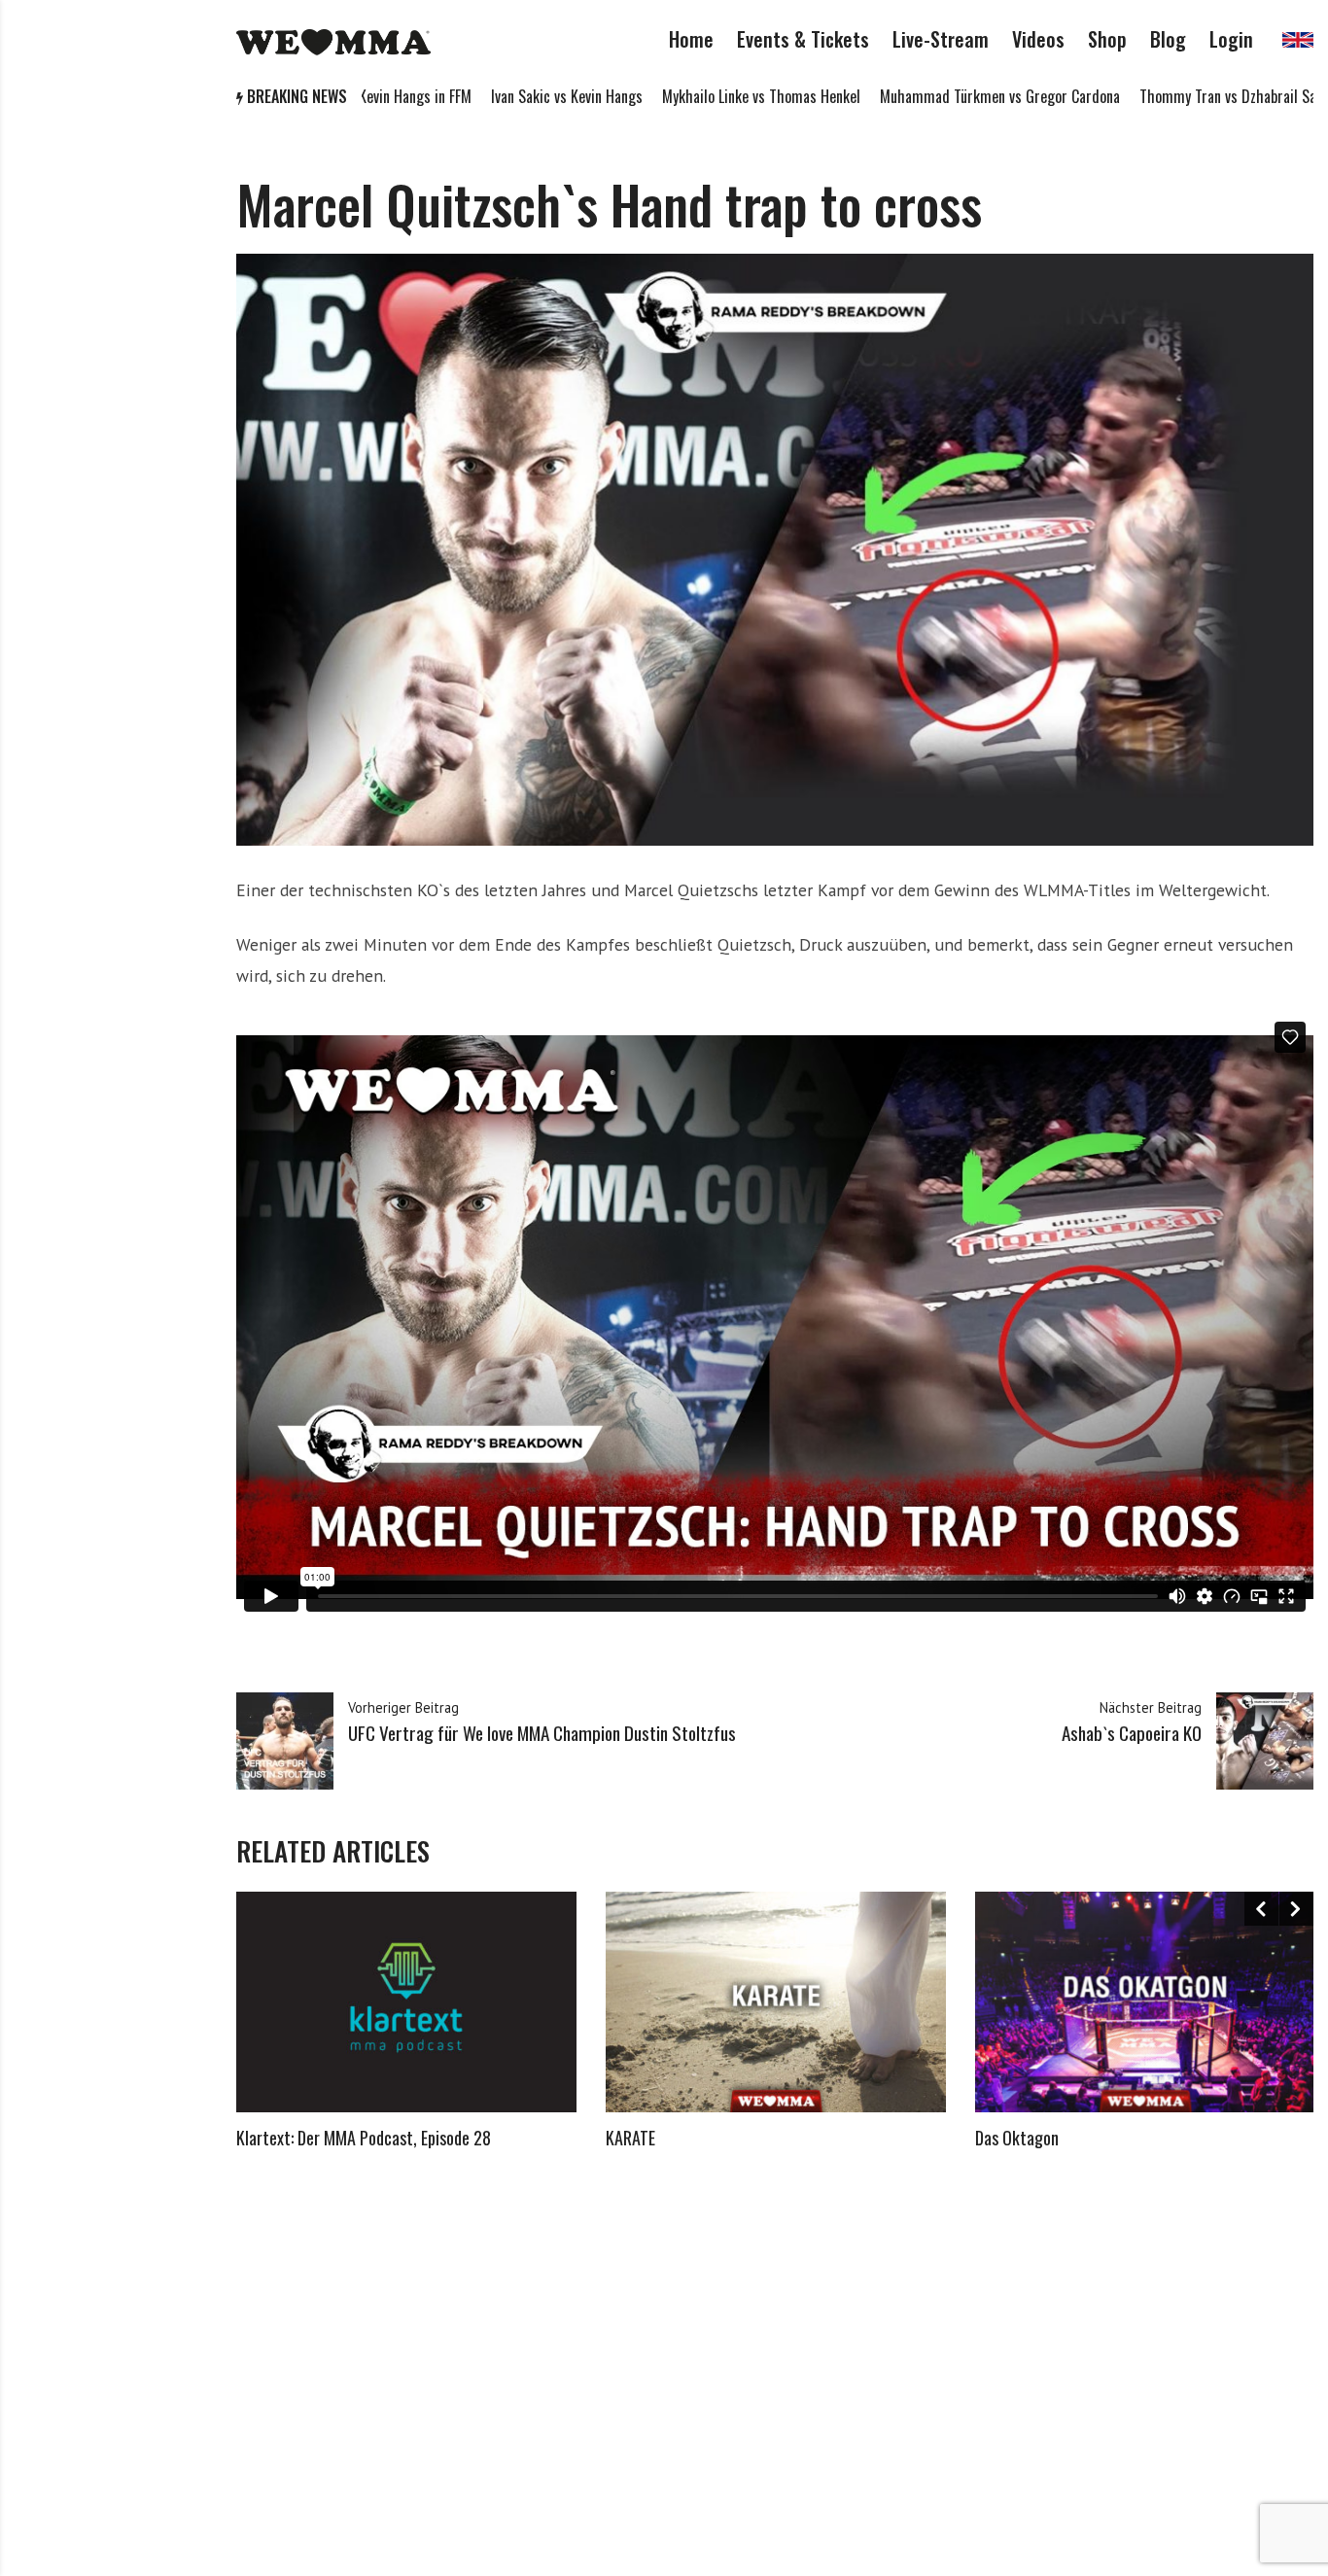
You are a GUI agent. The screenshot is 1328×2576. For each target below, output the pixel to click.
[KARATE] (776, 2002)
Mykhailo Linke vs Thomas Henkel (669, 96)
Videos (1038, 39)
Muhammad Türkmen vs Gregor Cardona (908, 96)
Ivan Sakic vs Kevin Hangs (474, 96)
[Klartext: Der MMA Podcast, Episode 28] (406, 2002)
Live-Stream (941, 39)
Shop (1107, 39)
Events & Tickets (803, 39)
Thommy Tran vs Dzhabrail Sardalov (1154, 96)
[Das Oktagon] (1145, 2002)
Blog (1168, 39)
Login (1231, 39)
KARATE (630, 2138)
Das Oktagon (1017, 2138)
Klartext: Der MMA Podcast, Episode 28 (364, 2138)
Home (691, 39)
